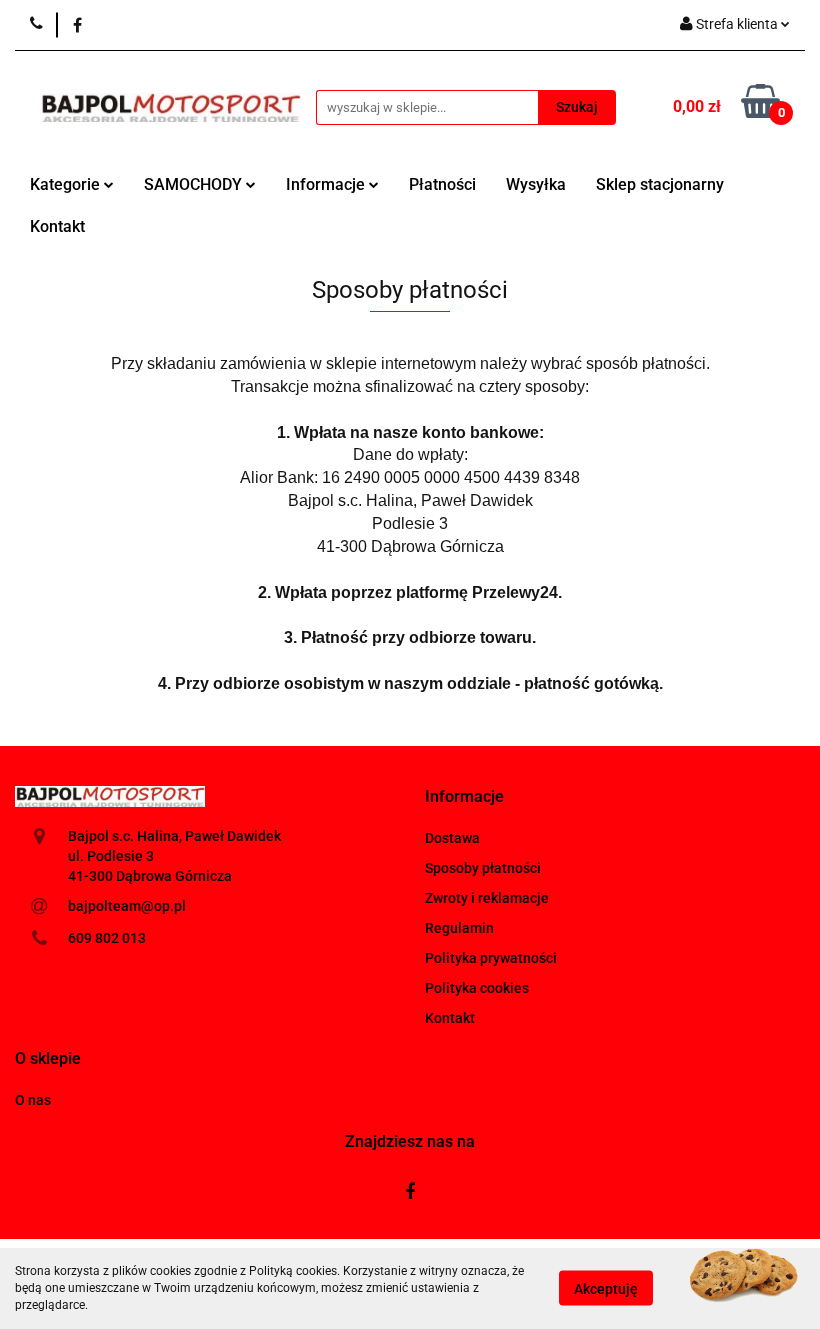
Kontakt (57, 226)
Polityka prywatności (491, 958)
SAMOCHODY (195, 184)
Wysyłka (536, 184)
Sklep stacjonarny (660, 184)
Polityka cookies (477, 988)
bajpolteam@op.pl (127, 906)
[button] (464, 797)
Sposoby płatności (483, 868)
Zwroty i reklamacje (487, 898)
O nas (33, 1100)
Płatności (442, 184)
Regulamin (459, 928)
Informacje (327, 184)
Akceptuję (606, 1289)
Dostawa (452, 838)
